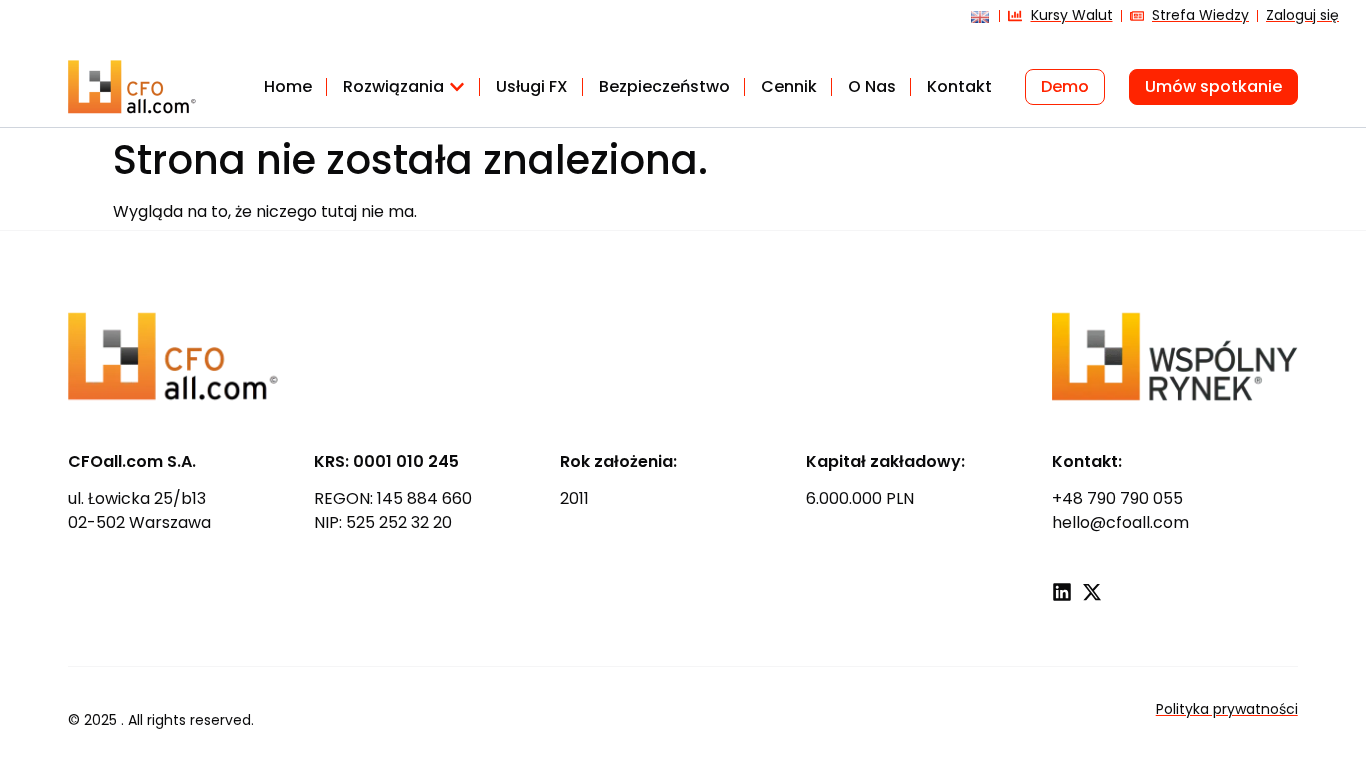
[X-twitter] (1092, 592)
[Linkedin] (1062, 592)
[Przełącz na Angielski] (975, 23)
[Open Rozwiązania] (457, 87)
